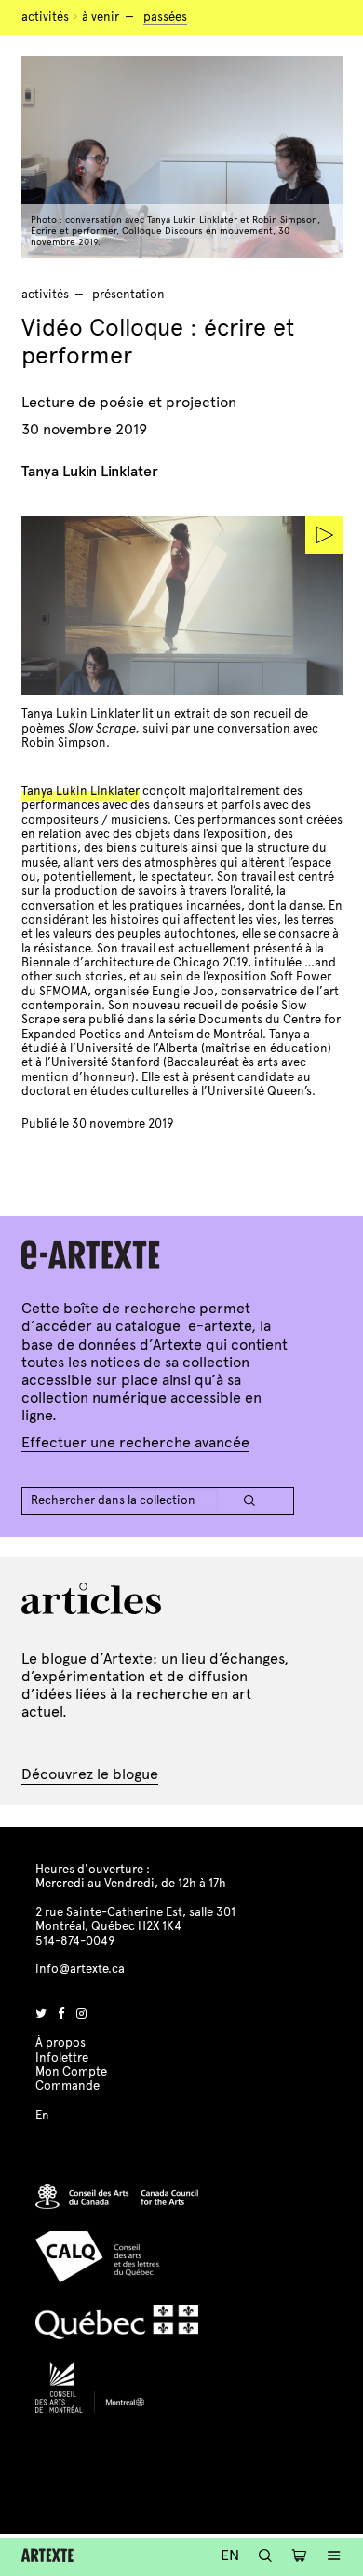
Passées (165, 17)
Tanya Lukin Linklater (81, 791)
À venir (101, 17)
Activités (45, 17)
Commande (67, 2086)
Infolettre (62, 2058)
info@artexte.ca (80, 1969)
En (230, 2555)
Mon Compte (71, 2072)
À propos (60, 2043)
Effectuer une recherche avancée (135, 1442)
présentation (128, 295)
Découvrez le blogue (90, 1774)
